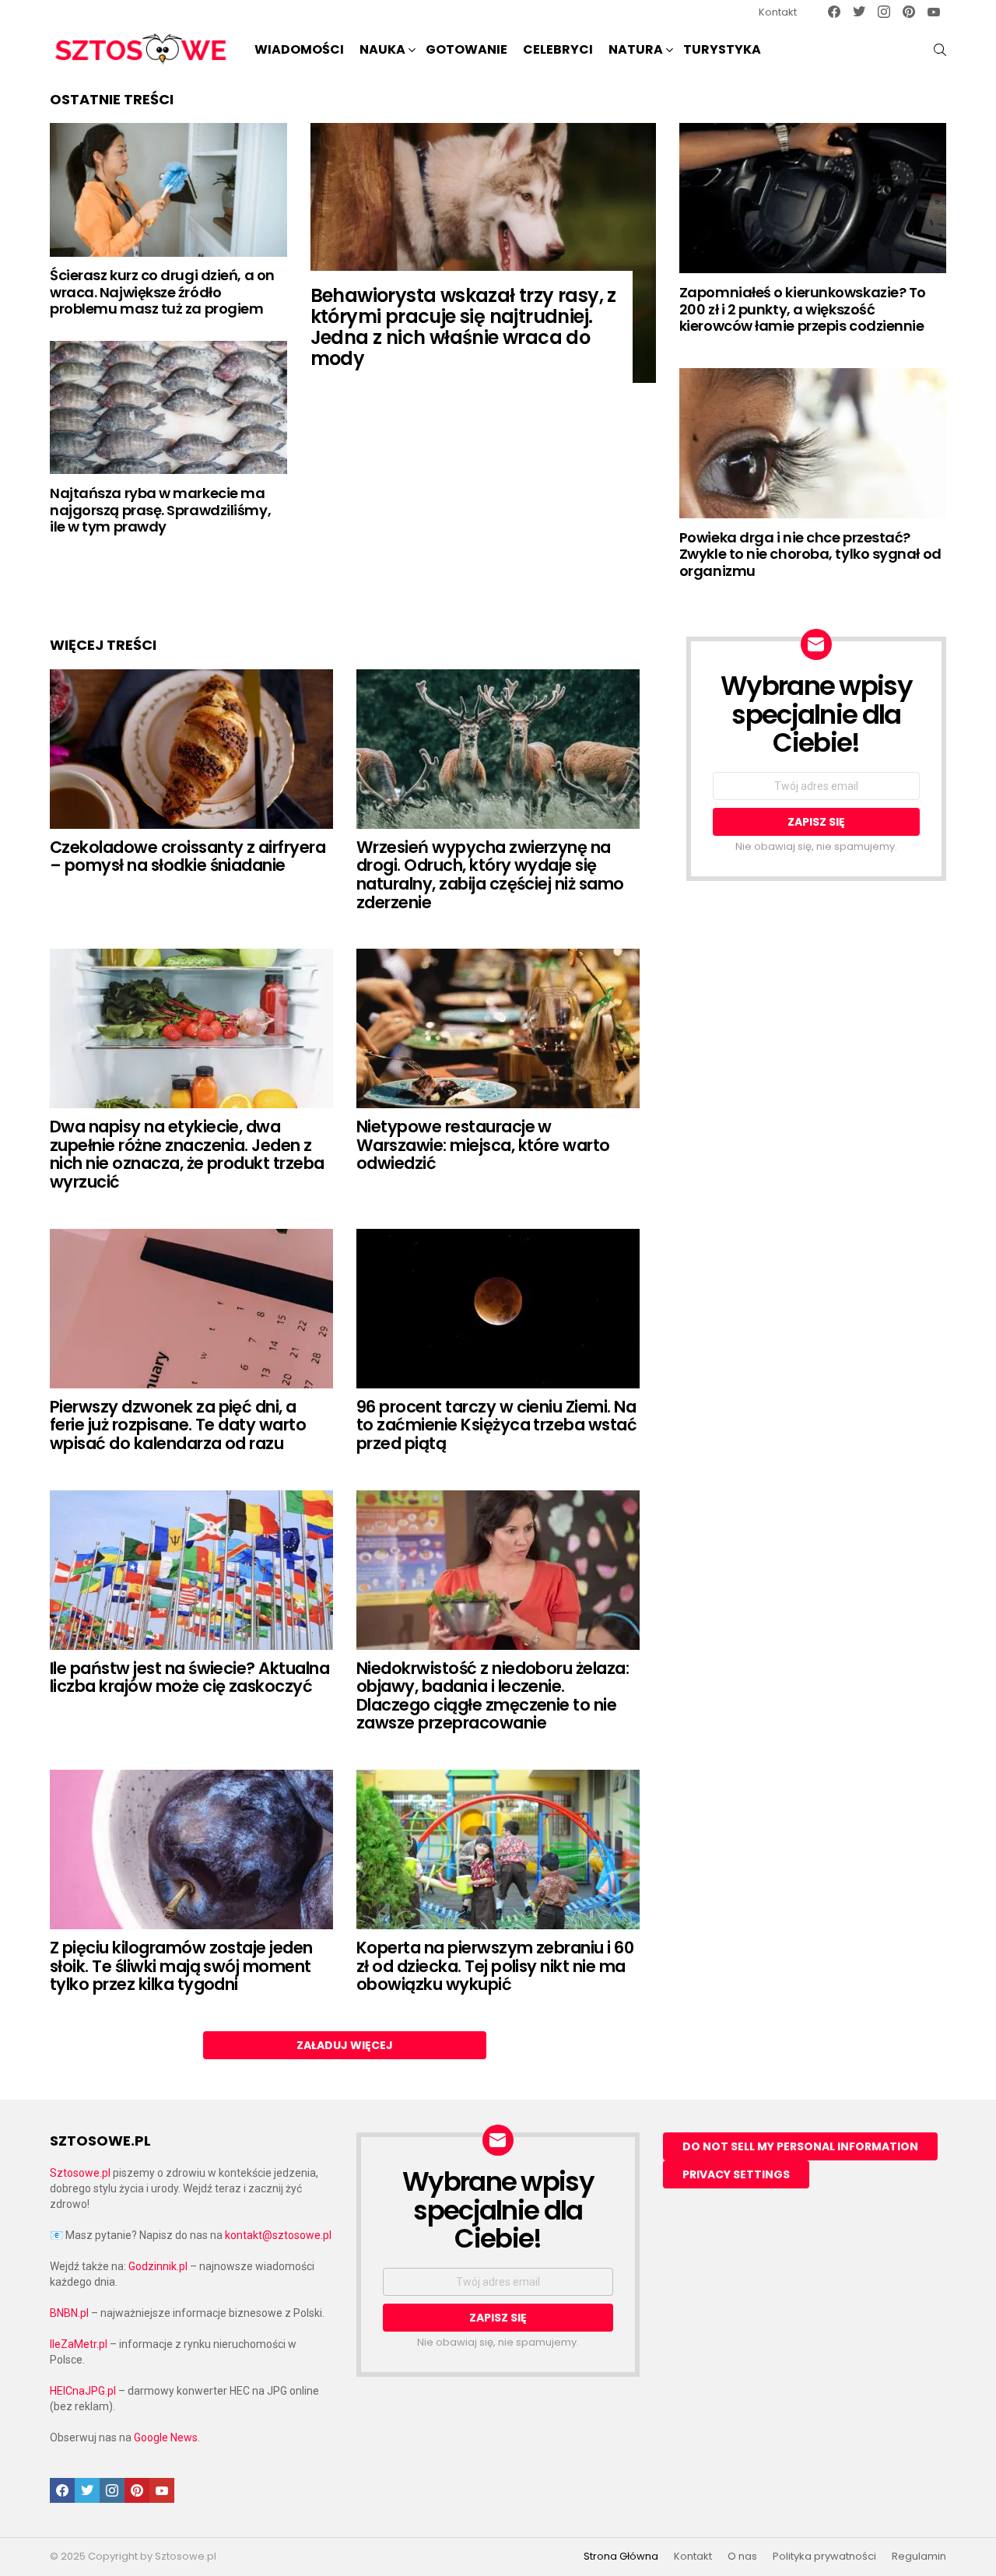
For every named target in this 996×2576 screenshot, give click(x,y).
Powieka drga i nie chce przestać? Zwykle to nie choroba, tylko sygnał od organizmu (810, 554)
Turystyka (722, 49)
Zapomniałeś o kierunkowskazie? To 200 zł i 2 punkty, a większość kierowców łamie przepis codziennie (803, 309)
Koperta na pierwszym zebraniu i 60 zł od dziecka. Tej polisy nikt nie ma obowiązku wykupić (495, 1966)
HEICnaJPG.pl (83, 2391)
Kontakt (778, 12)
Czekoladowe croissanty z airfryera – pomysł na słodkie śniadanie (188, 856)
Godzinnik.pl (158, 2266)
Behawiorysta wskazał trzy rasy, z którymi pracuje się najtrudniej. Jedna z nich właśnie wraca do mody (463, 327)
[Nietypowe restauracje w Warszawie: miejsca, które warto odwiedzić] (498, 1028)
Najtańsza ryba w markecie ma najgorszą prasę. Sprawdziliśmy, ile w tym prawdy (160, 510)
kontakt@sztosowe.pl (278, 2235)
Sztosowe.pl (80, 2173)
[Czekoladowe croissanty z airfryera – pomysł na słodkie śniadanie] (191, 749)
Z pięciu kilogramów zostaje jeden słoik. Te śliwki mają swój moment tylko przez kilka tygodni (181, 1966)
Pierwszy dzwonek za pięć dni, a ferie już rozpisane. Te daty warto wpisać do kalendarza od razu (178, 1425)
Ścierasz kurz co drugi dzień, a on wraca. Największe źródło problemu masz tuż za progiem (162, 292)
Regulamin (919, 2557)
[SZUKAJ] (940, 50)
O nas (742, 2557)
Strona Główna (621, 2557)
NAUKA (382, 49)
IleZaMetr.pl (79, 2344)
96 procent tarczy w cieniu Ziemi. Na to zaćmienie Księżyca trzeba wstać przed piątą (496, 1425)
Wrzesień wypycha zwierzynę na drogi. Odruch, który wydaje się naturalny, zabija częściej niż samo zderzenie (490, 875)
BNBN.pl (69, 2313)
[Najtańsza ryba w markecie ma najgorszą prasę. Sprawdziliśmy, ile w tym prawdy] (168, 407)
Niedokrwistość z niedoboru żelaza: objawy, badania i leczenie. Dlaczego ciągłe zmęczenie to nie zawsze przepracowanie (493, 1696)
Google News (166, 2437)
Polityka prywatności (824, 2557)
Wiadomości (299, 49)
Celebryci (558, 49)
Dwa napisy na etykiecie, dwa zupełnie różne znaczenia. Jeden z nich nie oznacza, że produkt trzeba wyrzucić (187, 1154)
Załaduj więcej (345, 2045)
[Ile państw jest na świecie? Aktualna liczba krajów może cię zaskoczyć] (191, 1570)
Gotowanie (466, 49)
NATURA (636, 49)
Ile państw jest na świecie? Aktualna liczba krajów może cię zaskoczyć (189, 1678)
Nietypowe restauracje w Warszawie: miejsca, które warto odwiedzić (483, 1145)
